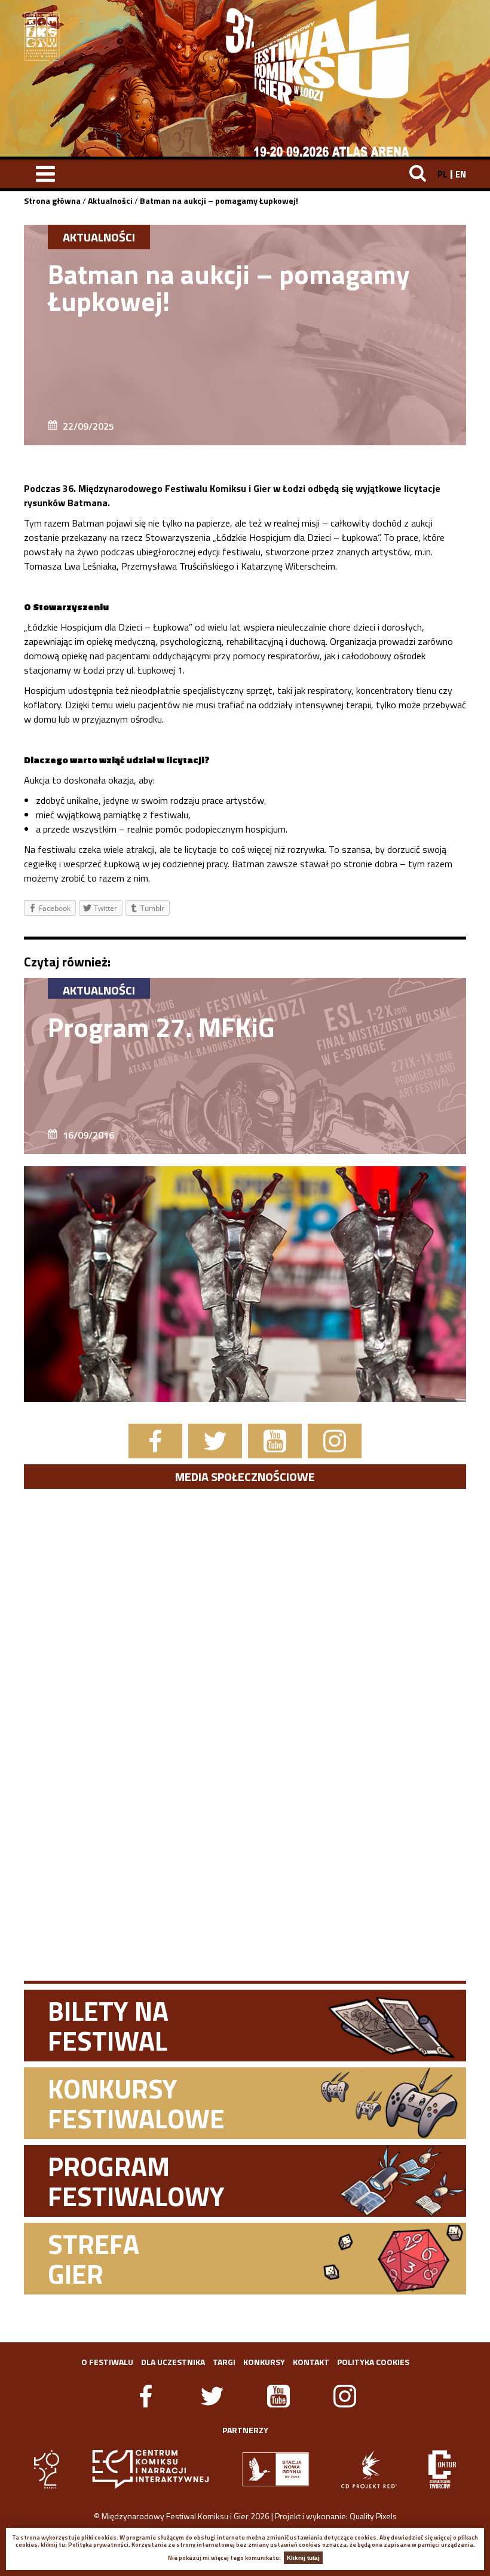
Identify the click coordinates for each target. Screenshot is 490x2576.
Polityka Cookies (373, 2362)
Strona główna (52, 201)
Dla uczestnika (173, 2362)
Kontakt (311, 2362)
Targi (224, 2362)
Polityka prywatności (98, 2545)
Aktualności (110, 201)
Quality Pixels (373, 2516)
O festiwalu (107, 2362)
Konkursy (264, 2362)
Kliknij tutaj (303, 2558)
